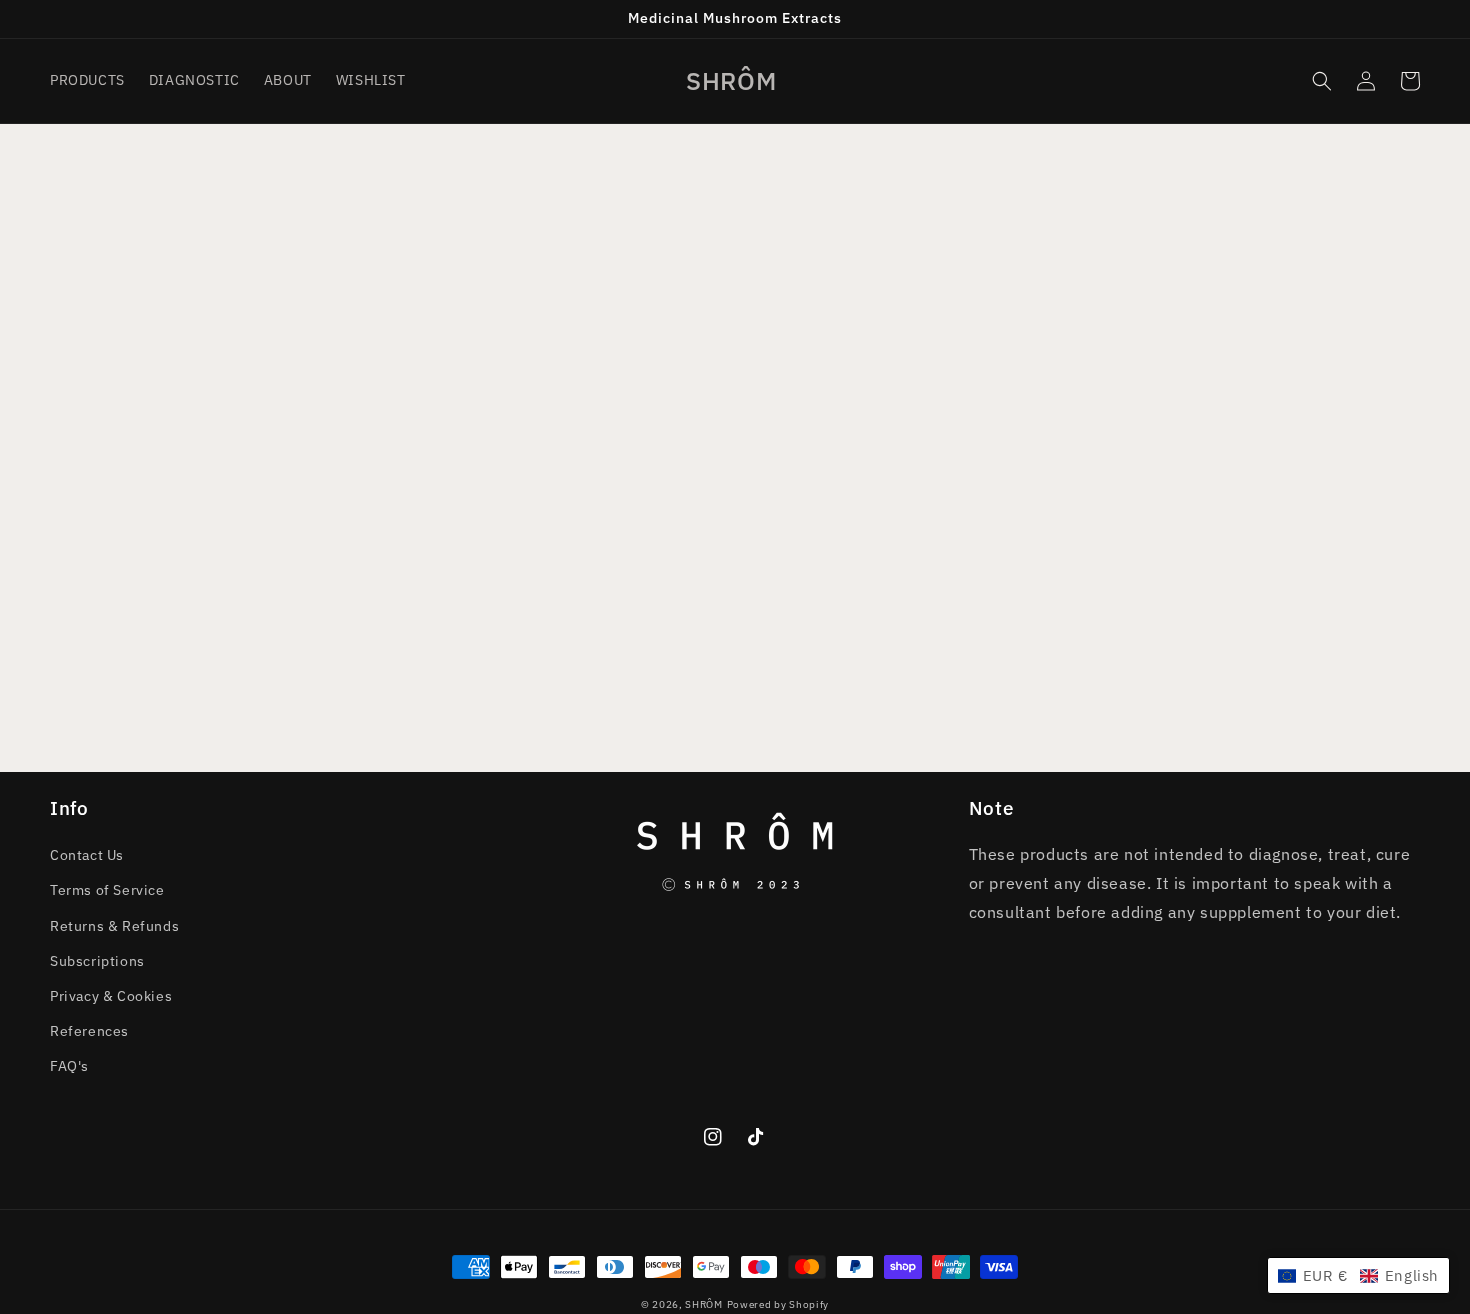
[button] (1322, 81)
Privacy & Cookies (111, 996)
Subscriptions (97, 961)
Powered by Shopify (778, 1304)
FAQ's (69, 1066)
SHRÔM (704, 1304)
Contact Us (87, 855)
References (89, 1031)
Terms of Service (107, 890)
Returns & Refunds (114, 926)
